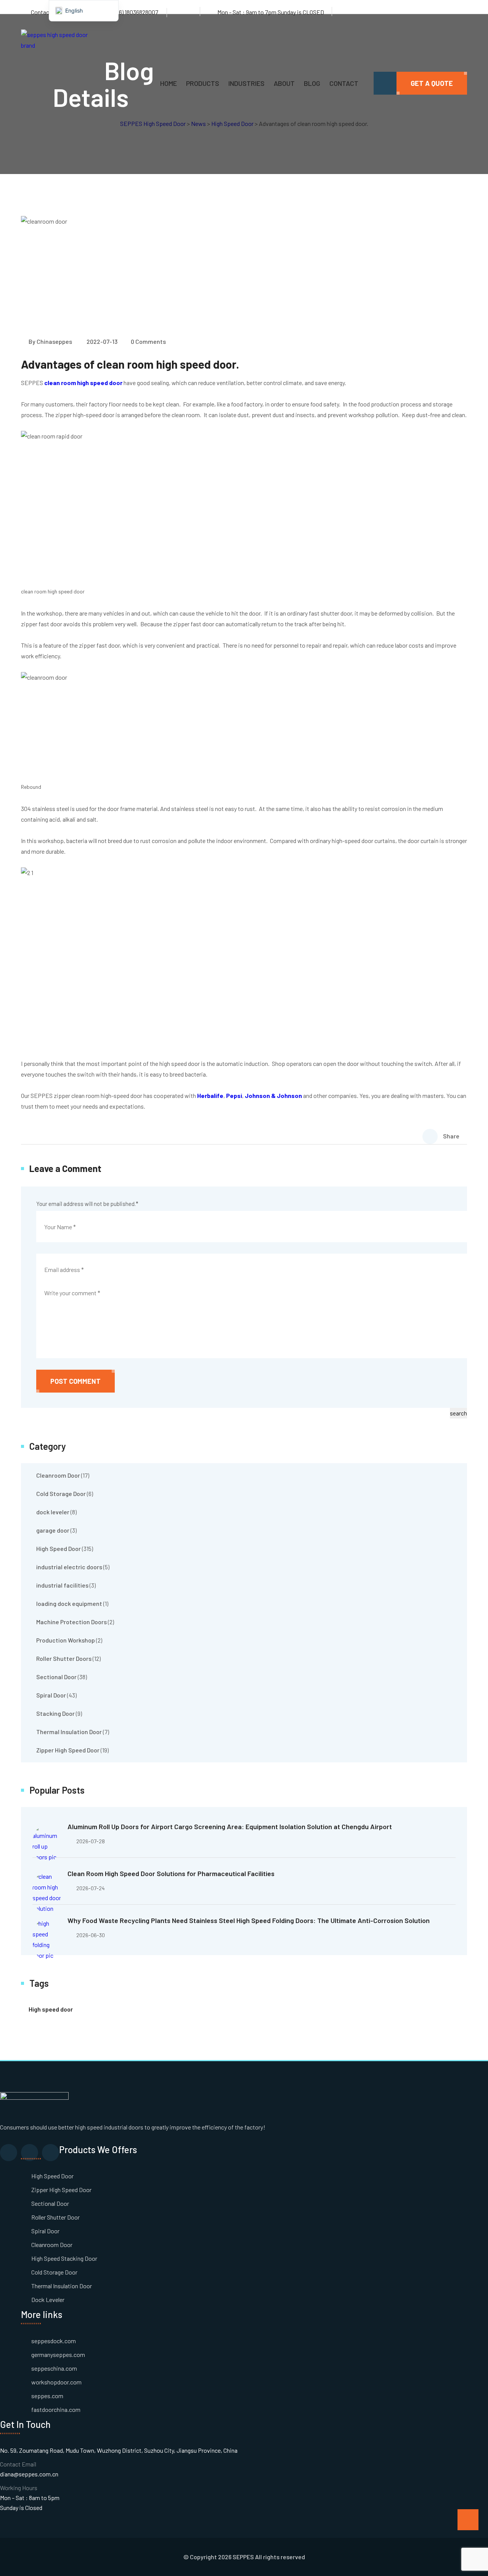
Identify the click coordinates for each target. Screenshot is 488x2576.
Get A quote (432, 83)
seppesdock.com (54, 2341)
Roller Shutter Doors (64, 1658)
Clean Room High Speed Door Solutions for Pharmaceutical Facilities (171, 1873)
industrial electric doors (69, 1567)
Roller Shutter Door (55, 2217)
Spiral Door (51, 1695)
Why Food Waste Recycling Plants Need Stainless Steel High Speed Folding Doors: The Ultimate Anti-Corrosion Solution (249, 1920)
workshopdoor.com (56, 2382)
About (284, 83)
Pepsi (234, 1095)
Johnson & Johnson (273, 1095)
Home (169, 83)
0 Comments (148, 341)
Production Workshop (66, 1640)
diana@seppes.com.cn (29, 2474)
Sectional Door (56, 1677)
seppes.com (47, 2396)
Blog (312, 83)
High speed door (51, 2009)
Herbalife (210, 1095)
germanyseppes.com (58, 2354)
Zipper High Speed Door (68, 1750)
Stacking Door (55, 1713)
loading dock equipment (69, 1603)
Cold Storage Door (61, 1494)
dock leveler (53, 1512)
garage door (53, 1530)
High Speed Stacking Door (64, 2258)
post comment (75, 1381)
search (458, 1413)
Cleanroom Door (58, 1475)
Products (203, 83)
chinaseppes (54, 341)
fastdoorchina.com (56, 2409)
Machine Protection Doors (71, 1622)
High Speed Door (59, 1548)
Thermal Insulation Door (69, 1732)
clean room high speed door (83, 383)
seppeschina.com (54, 2368)
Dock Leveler (48, 2300)
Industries (246, 83)
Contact (344, 83)
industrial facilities (62, 1585)
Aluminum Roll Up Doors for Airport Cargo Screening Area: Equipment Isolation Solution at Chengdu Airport (230, 1826)
